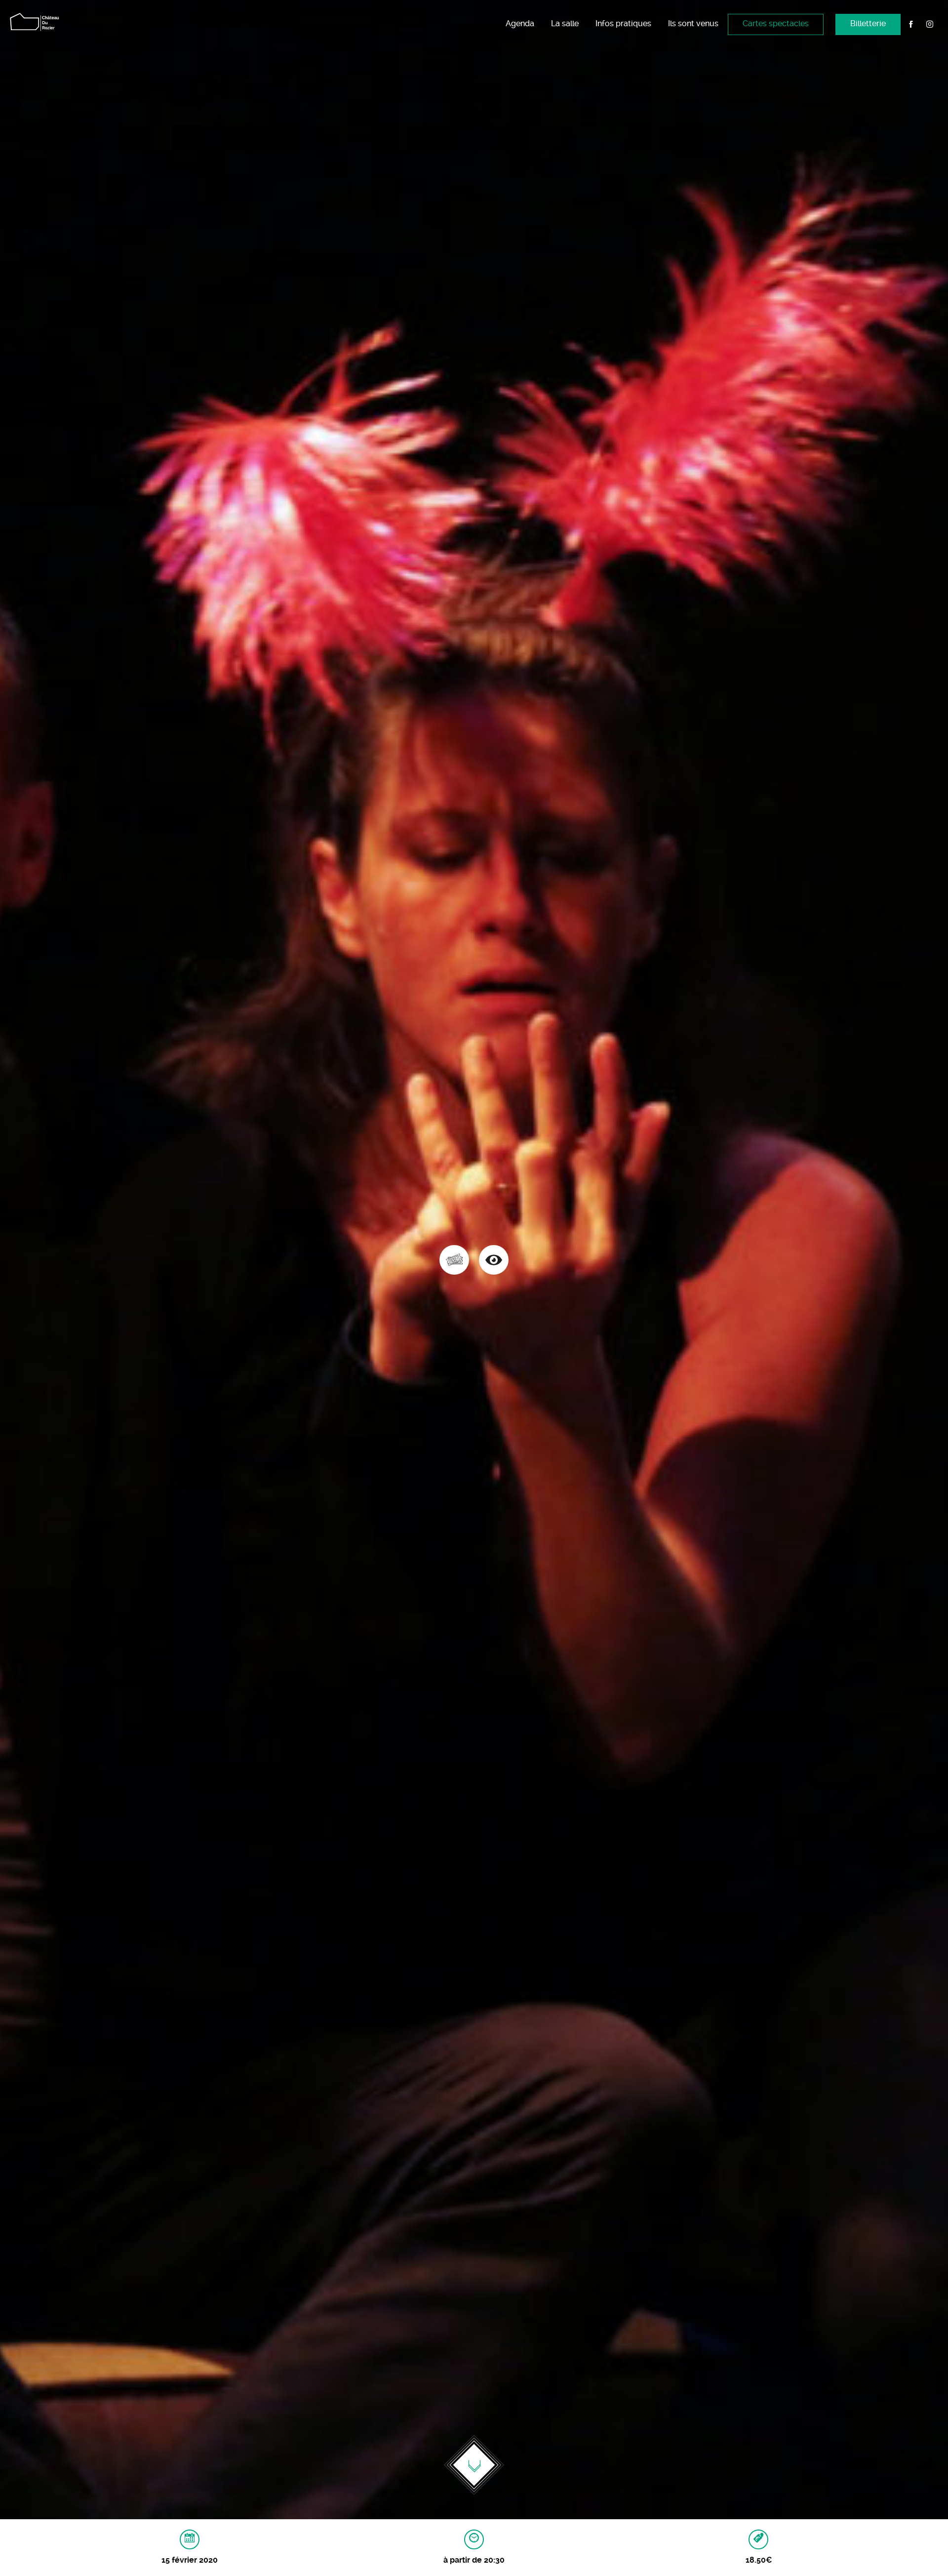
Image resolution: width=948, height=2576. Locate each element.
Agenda (520, 23)
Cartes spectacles (776, 23)
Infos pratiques (623, 23)
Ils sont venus (693, 23)
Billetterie (868, 23)
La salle (565, 23)
